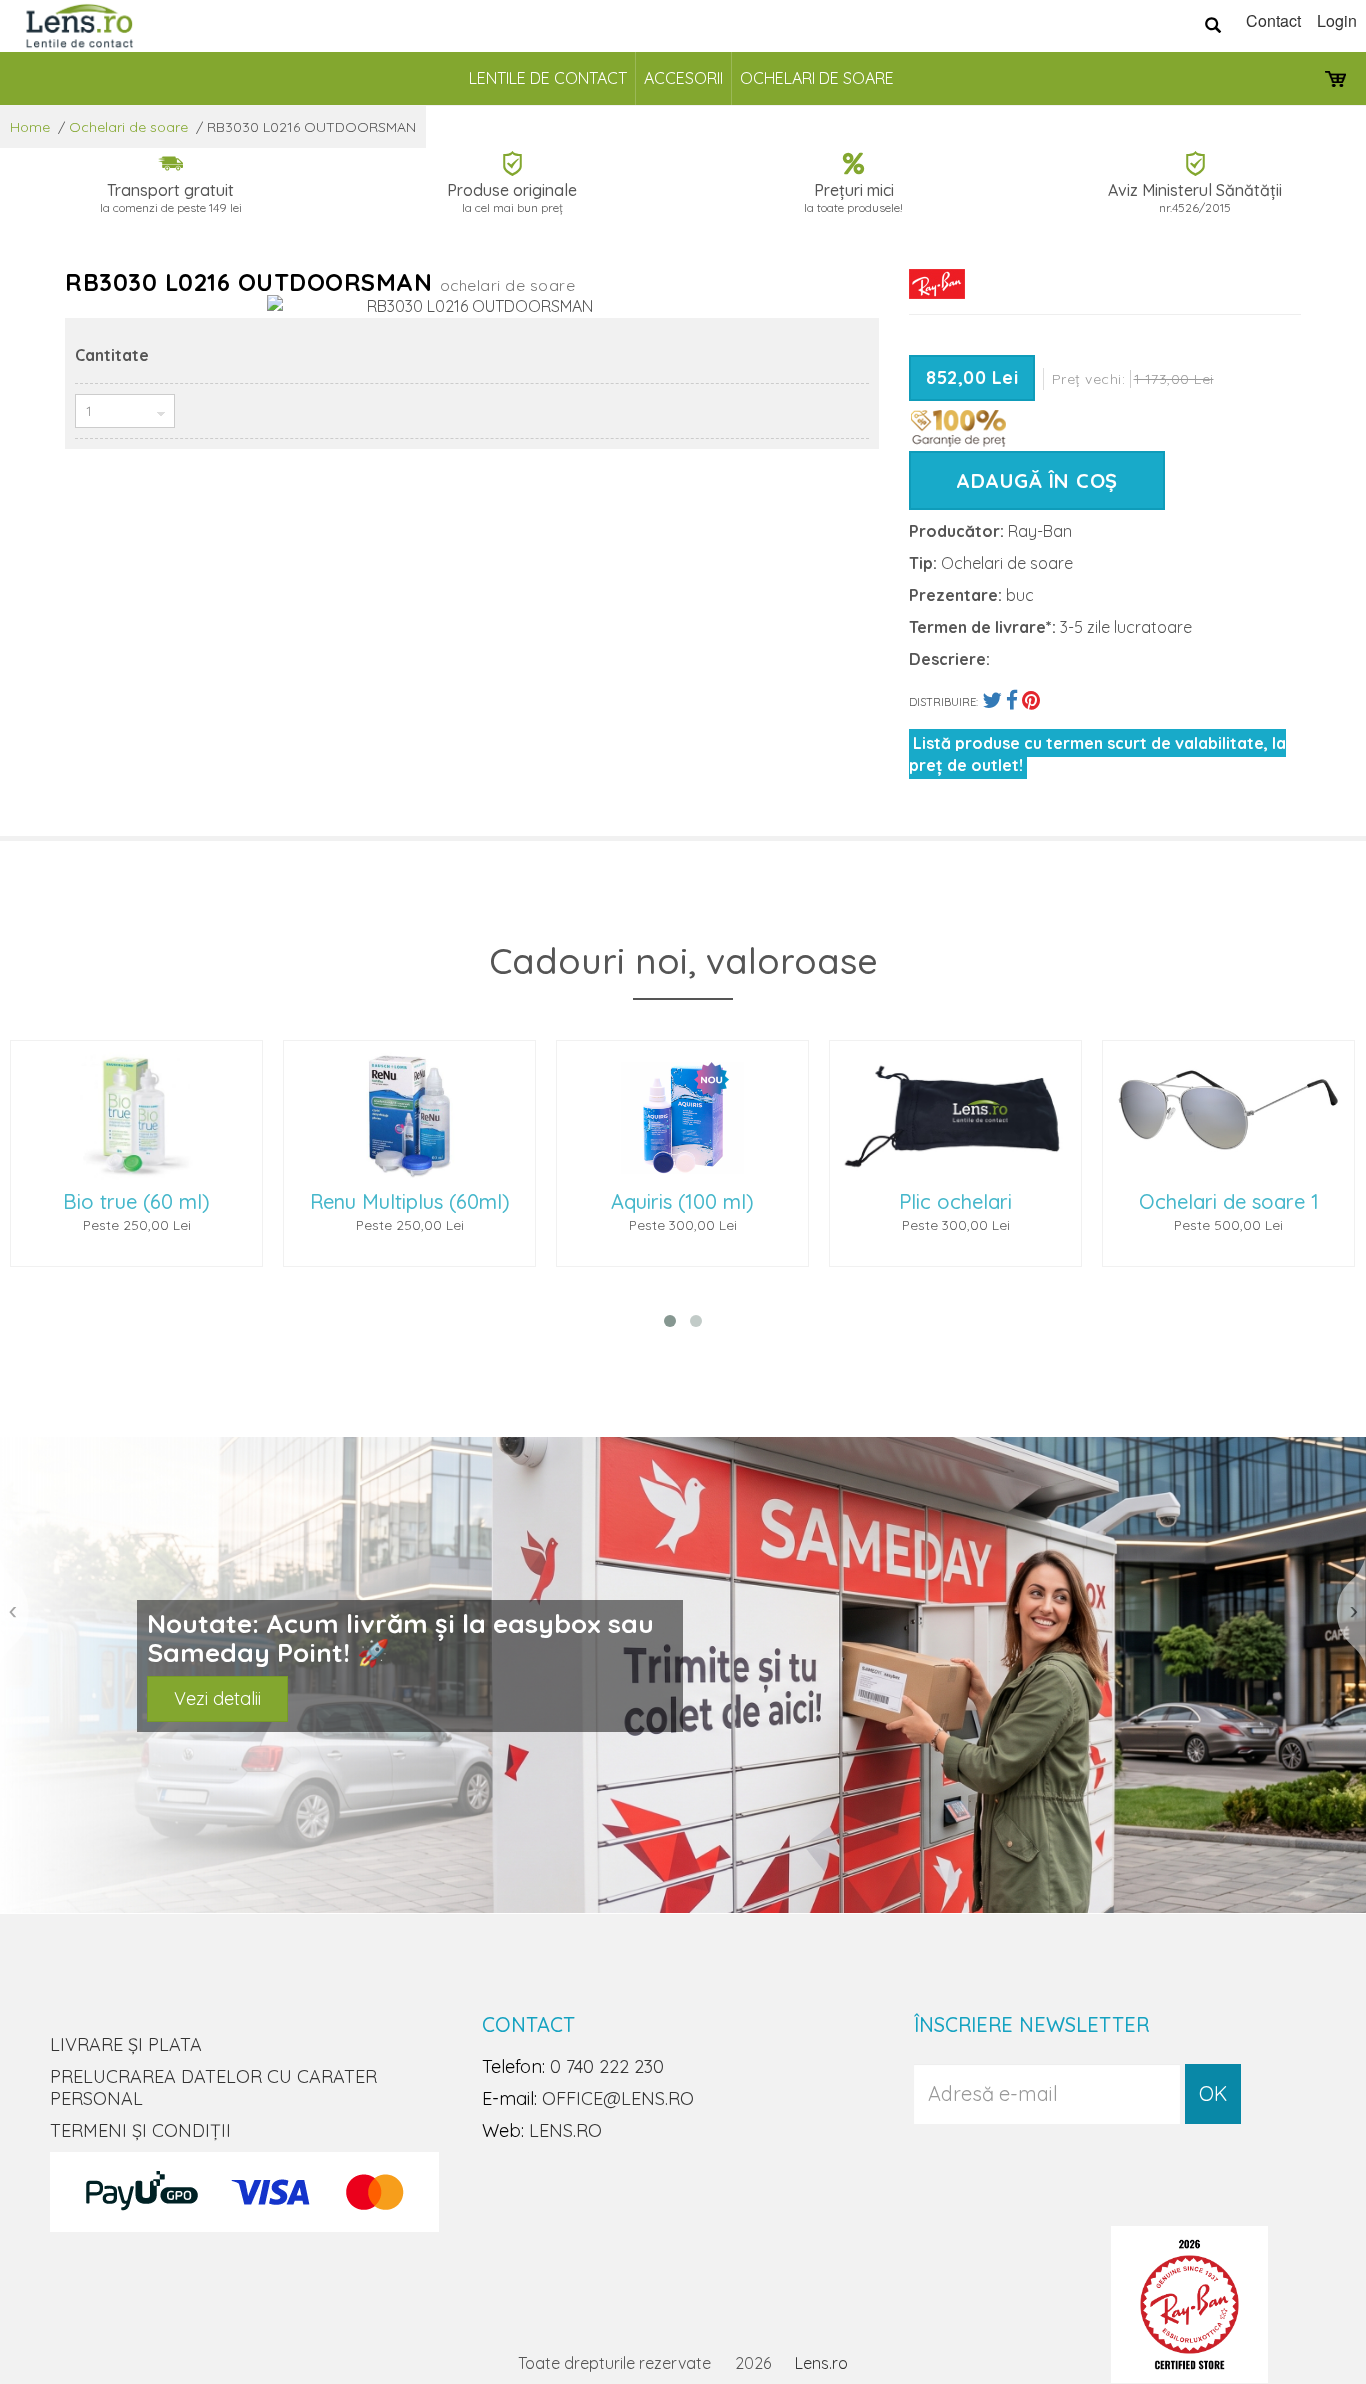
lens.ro (565, 2130)
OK (1213, 2093)
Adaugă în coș (1037, 480)
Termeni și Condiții (140, 2130)
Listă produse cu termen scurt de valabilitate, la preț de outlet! (1097, 754)
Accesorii (683, 78)
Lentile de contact (548, 78)
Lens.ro (821, 2363)
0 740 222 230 (607, 2066)
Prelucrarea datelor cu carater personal (213, 2087)
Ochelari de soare (817, 78)
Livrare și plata (126, 2044)
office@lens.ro (618, 2098)
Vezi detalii (217, 1698)
